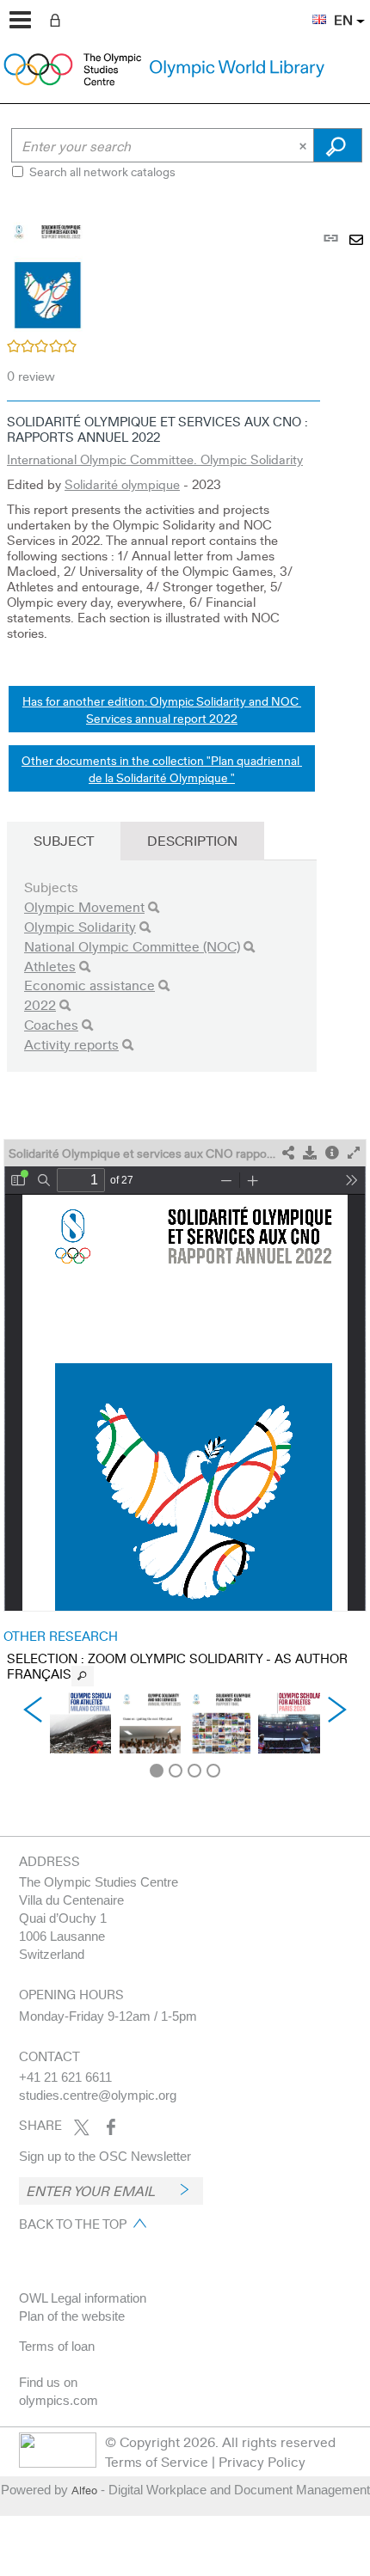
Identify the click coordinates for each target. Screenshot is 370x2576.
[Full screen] (354, 1153)
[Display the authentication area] (59, 19)
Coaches (51, 1024)
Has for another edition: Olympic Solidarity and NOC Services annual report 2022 (162, 709)
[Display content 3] (194, 1771)
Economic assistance (89, 985)
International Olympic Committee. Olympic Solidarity (155, 459)
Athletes (50, 966)
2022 (40, 1004)
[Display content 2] (176, 1771)
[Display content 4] (213, 1771)
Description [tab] (192, 840)
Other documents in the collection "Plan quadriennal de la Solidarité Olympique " (162, 768)
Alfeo (84, 2490)
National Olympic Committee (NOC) (132, 946)
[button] (311, 9)
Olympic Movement (84, 906)
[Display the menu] (20, 20)
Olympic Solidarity (80, 926)
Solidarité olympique (122, 484)
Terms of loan (57, 2346)
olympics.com (59, 2400)
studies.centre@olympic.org (98, 2095)
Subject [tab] (64, 840)
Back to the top (73, 2224)
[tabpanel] (185, 990)
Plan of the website (72, 2316)
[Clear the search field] (305, 145)
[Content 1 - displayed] (157, 1771)
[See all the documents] (83, 1676)
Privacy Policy (262, 2461)
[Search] (154, 907)
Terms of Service (157, 2461)
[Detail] (332, 1153)
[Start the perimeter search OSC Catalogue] (338, 145)
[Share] (288, 1153)
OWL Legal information (83, 2298)
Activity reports (71, 1044)
